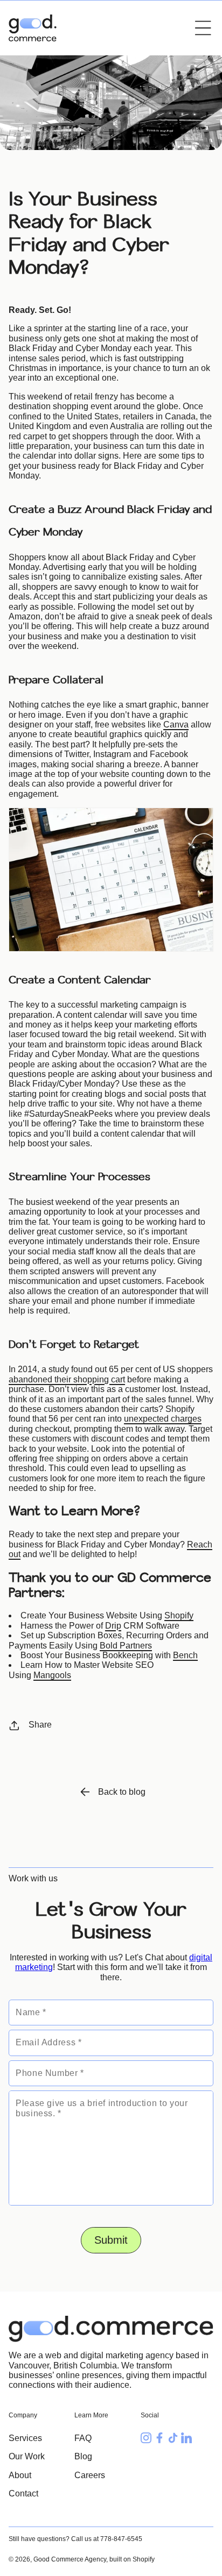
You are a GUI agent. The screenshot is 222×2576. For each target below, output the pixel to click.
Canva (176, 725)
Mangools (52, 1675)
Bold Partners (126, 1646)
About (20, 2475)
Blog (83, 2456)
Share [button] (40, 1725)
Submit (111, 2240)
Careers (90, 2475)
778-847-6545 (121, 2539)
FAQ (83, 2438)
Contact (23, 2493)
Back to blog (122, 1792)
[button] (203, 28)
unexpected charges (163, 1419)
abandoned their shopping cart (67, 1379)
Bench (185, 1655)
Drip (113, 1626)
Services (25, 2438)
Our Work (27, 2456)
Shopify (179, 1615)
